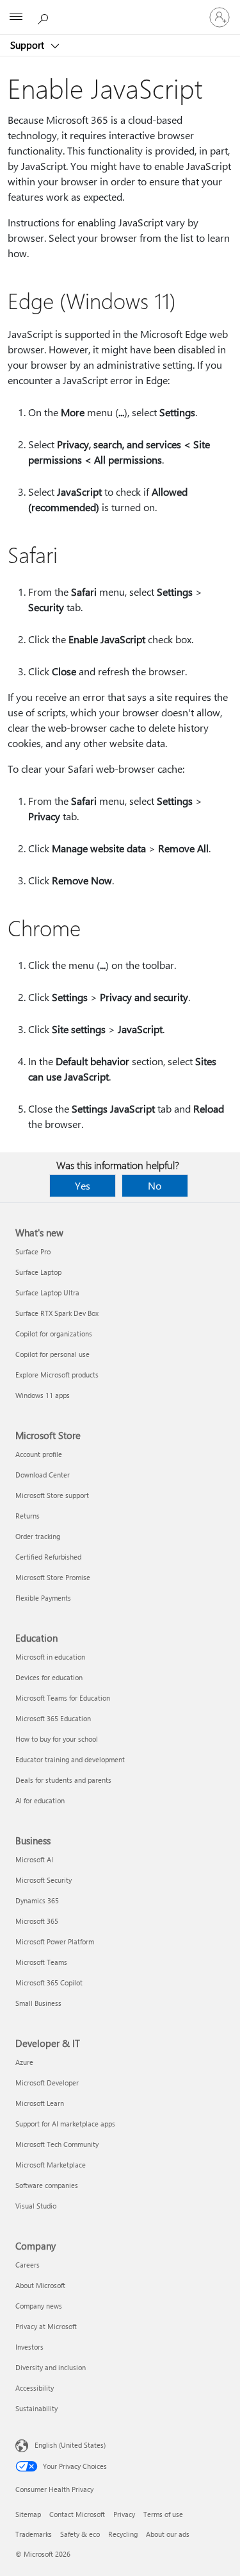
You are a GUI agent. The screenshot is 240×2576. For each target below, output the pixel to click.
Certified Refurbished (48, 1557)
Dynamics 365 (37, 1900)
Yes (83, 1185)
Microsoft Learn (40, 2103)
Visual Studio (36, 2206)
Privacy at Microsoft (46, 2326)
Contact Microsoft (77, 2514)
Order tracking (38, 1536)
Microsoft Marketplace (51, 2165)
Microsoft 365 (37, 1921)
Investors (29, 2347)
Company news (39, 2306)
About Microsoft (40, 2285)
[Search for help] (45, 17)
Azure (24, 2062)
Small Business (38, 2003)
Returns (28, 1516)
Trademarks (34, 2534)
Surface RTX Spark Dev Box (57, 1313)
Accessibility (35, 2388)
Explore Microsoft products (57, 1375)
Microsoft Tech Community (57, 2144)
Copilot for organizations (54, 1334)
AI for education (40, 1800)
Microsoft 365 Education (53, 1718)
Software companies (47, 2185)
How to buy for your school (57, 1739)
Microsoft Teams (41, 1962)
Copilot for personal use (52, 1354)
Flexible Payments (43, 1598)
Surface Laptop (38, 1272)
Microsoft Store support (52, 1495)
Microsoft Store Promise (53, 1577)
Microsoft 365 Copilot (49, 1983)
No (155, 1185)
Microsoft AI (34, 1859)
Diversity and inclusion (51, 2367)
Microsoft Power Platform (55, 1941)
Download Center (43, 1475)
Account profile (39, 1454)
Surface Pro (33, 1251)
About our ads (168, 2534)
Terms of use (163, 2514)
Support (28, 45)
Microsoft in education (50, 1657)
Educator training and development (70, 1759)
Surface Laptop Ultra (47, 1292)
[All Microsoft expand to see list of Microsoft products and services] (16, 17)
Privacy (124, 2514)
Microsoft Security (44, 1880)
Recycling (123, 2534)
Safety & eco (80, 2534)
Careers (28, 2265)
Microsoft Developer (47, 2083)
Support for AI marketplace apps (65, 2124)
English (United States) (70, 2445)
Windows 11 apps (43, 1395)
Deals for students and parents (63, 1780)
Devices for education (49, 1677)
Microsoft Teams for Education (63, 1698)
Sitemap (28, 2514)
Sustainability (36, 2408)
